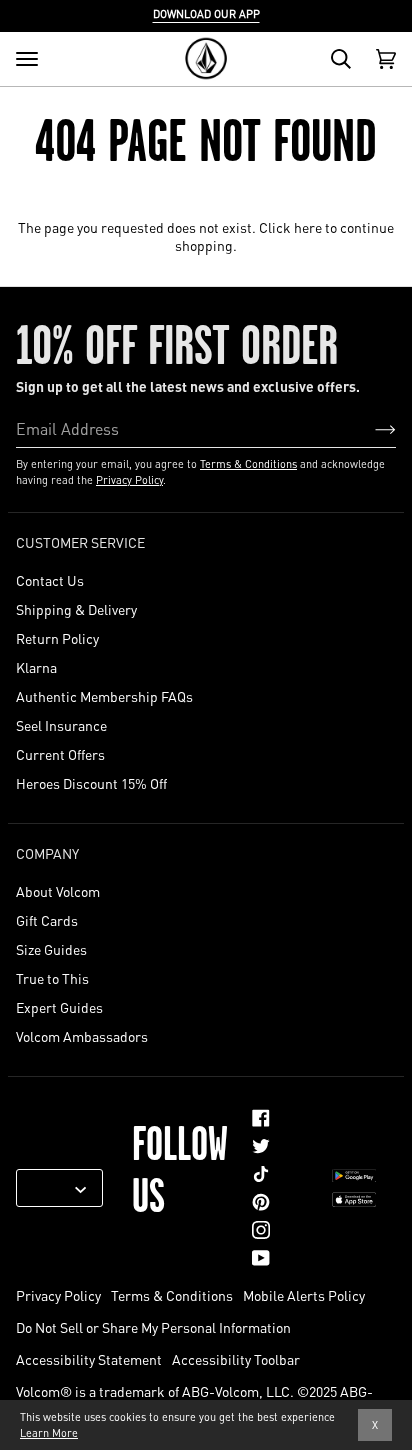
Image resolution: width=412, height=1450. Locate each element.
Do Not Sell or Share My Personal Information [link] (153, 1327)
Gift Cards (47, 920)
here (308, 227)
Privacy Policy (129, 480)
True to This (52, 978)
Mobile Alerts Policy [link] (304, 1295)
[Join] (369, 428)
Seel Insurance (61, 725)
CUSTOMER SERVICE (80, 542)
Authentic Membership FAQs (104, 696)
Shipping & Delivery (76, 609)
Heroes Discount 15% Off (91, 783)
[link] (261, 1118)
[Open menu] (27, 59)
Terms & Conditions (248, 464)
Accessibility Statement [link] (89, 1359)
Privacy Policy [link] (58, 1295)
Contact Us (50, 580)
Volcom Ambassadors (82, 1036)
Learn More (49, 1433)
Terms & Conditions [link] (172, 1295)
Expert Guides (59, 1007)
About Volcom (58, 891)
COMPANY (47, 853)
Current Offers (60, 754)
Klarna (36, 667)
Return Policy (57, 638)
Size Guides (51, 949)
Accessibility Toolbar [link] (236, 1359)
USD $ (52, 1188)
